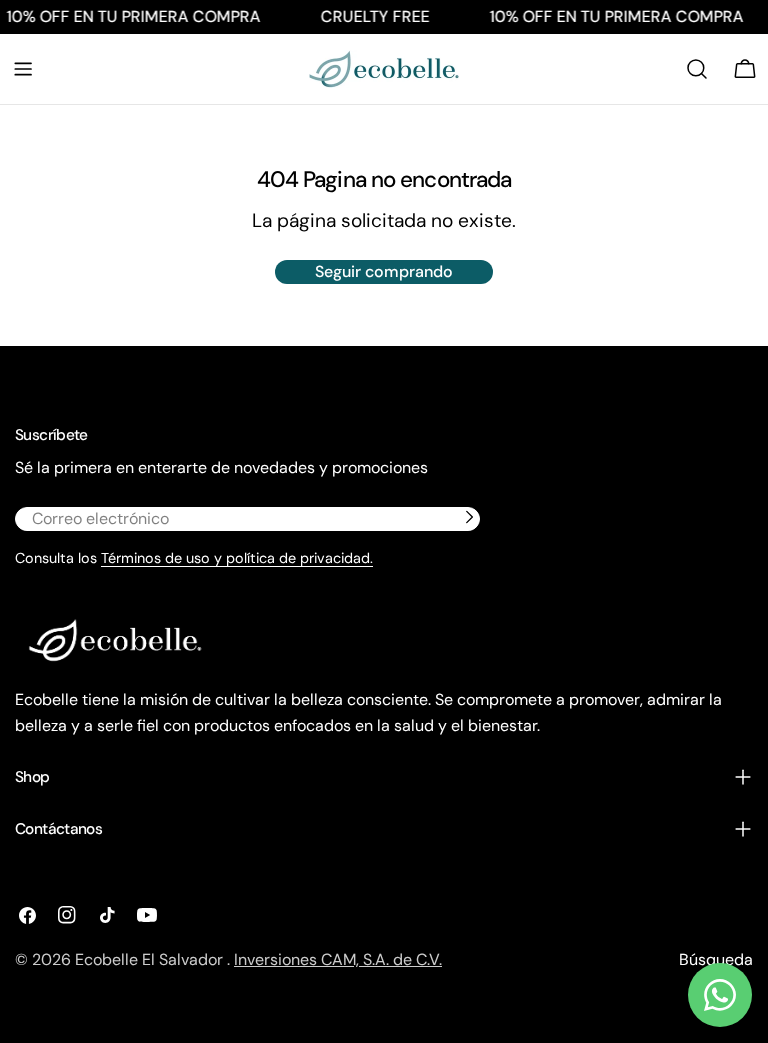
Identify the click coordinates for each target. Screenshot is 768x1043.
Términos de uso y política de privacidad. (237, 558)
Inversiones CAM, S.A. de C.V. (338, 959)
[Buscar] (697, 69)
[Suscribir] (469, 517)
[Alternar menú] (23, 69)
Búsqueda (716, 959)
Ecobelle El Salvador (151, 959)
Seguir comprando (384, 271)
